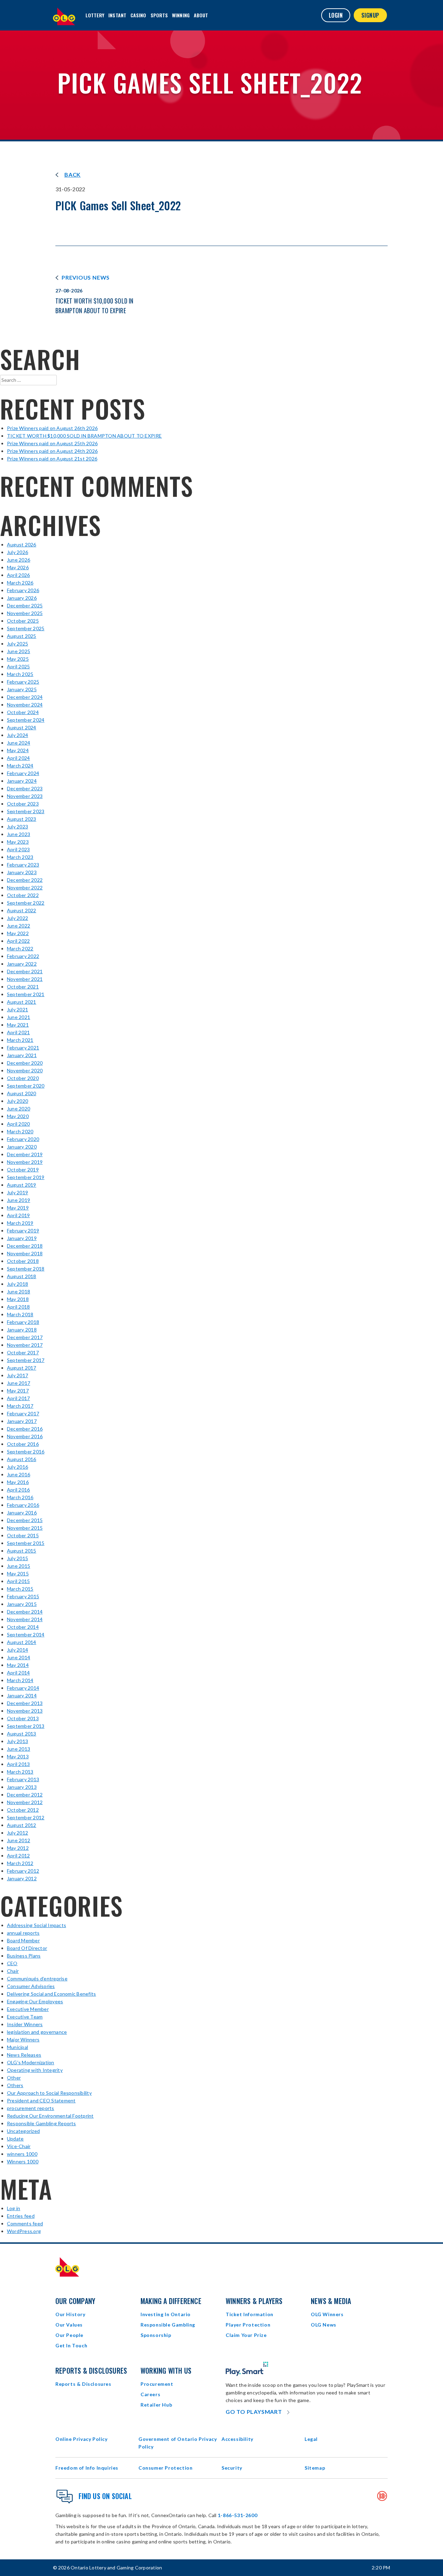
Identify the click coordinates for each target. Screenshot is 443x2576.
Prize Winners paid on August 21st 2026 (52, 459)
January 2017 (22, 1421)
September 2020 (26, 1086)
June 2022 (19, 926)
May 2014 (18, 1665)
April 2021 (18, 1032)
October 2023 (23, 804)
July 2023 (17, 827)
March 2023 (20, 857)
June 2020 (19, 1109)
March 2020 (20, 1131)
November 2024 (25, 705)
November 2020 (25, 1070)
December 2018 (25, 1246)
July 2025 (17, 644)
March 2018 (20, 1314)
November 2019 (25, 1162)
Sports (159, 15)
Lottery (95, 15)
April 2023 (18, 849)
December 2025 (25, 605)
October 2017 (23, 1352)
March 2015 (20, 1589)
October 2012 (23, 1810)
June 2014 (19, 1657)
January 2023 (22, 872)
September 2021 (26, 994)
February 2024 (23, 773)
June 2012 (19, 1840)
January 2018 (22, 1330)
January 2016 (22, 1513)
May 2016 (18, 1482)
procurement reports (31, 2108)
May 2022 (18, 933)
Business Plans (24, 1956)
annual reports (23, 1933)
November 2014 (25, 1619)
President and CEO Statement (41, 2100)
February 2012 (23, 1871)
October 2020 (23, 1078)
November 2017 (25, 1345)
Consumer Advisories (31, 1986)
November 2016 (25, 1436)
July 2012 (17, 1833)
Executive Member (28, 2009)
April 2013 (18, 1764)
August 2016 (22, 1459)
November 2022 (25, 887)
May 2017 (18, 1391)
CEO (12, 1963)
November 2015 (25, 1528)
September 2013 (26, 1726)
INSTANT (117, 15)
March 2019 (20, 1223)
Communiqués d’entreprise (37, 1979)
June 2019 (19, 1200)
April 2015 (18, 1581)
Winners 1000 (23, 2161)
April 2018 (18, 1307)
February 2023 (23, 865)
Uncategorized (23, 2131)
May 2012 (18, 1848)
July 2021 (17, 1009)
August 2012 (22, 1825)
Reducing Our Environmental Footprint (50, 2116)
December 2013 (25, 1703)
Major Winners (23, 2039)
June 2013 (19, 1749)
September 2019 (26, 1177)
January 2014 (22, 1695)
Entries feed (21, 2216)
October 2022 (23, 895)
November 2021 (25, 979)
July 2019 (17, 1192)
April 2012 (18, 1856)
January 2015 (22, 1604)
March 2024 (20, 766)
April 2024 (18, 758)
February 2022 (23, 956)
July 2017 (17, 1375)
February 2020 (23, 1139)
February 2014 (23, 1688)
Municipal (17, 2047)
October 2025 (23, 621)
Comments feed (25, 2223)
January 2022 (22, 964)
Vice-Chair (19, 2146)
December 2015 (25, 1520)
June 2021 (19, 1017)
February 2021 (23, 1048)
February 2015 (23, 1596)
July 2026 (17, 552)
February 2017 (23, 1413)
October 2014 (23, 1627)
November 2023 (25, 796)
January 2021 (22, 1055)
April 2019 (18, 1215)
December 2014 (25, 1612)
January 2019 (22, 1238)
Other (14, 2078)
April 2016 (18, 1490)
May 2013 (18, 1756)
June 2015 (19, 1566)
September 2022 (26, 903)
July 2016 (17, 1467)
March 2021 (20, 1040)
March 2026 (20, 583)
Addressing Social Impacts (37, 1925)
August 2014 (22, 1642)
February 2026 (23, 590)
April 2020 (18, 1124)
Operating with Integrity (35, 2070)
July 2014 (17, 1650)
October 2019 (23, 1170)
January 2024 (22, 781)
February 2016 (23, 1505)
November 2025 (25, 613)
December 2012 (25, 1795)
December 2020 (25, 1063)
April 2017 (18, 1398)
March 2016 (20, 1497)
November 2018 (25, 1253)
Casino (138, 15)
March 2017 (20, 1406)
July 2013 (17, 1741)
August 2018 (22, 1276)
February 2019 (23, 1230)
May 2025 (18, 659)
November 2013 (25, 1711)
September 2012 (26, 1817)
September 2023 (26, 811)
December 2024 (25, 697)
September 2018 (26, 1269)
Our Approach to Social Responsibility (49, 2093)
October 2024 (23, 712)
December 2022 (25, 880)
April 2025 (18, 666)
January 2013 (22, 1787)
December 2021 (25, 971)
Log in (13, 2208)
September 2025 (26, 628)
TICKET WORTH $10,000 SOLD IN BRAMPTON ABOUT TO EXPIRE (84, 436)
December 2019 (25, 1154)
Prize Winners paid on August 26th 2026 (52, 428)
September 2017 (26, 1360)
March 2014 (20, 1680)
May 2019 (18, 1208)
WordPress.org (24, 2231)
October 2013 (23, 1718)
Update (15, 2139)
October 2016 (23, 1444)
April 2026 (18, 575)
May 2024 (18, 750)
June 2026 (19, 560)
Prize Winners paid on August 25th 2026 (52, 443)
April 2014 (18, 1673)
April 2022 (18, 941)
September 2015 (26, 1543)
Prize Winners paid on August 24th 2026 (52, 451)
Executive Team (25, 2017)
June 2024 (19, 743)
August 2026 (22, 544)
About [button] (201, 15)
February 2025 (23, 682)
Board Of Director (27, 1948)
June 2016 (19, 1474)
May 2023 (18, 842)
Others (15, 2085)
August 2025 (22, 636)
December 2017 (25, 1337)
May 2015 (18, 1573)
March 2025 (20, 674)
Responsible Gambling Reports (42, 2123)
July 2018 (17, 1284)
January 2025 (22, 689)
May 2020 (18, 1116)
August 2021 (22, 1002)
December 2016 (25, 1429)
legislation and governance (37, 2032)
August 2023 (22, 819)
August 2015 (22, 1551)
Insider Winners (25, 2024)
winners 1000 (22, 2154)
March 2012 (20, 1863)
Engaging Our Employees (35, 2001)
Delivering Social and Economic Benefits (51, 1994)
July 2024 (17, 735)
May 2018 (18, 1299)
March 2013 (20, 1772)
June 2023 (19, 834)
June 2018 (19, 1291)
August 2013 (22, 1734)
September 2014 (26, 1634)
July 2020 (17, 1101)
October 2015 (23, 1535)
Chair (13, 1971)
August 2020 (22, 1093)
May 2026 (18, 567)
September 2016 (26, 1452)
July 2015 (17, 1558)
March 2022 (20, 948)
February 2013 (23, 1779)
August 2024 (22, 727)
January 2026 (22, 598)
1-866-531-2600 (237, 2515)
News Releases (24, 2055)
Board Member (23, 1940)
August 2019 (22, 1185)
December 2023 (25, 788)
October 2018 (23, 1261)
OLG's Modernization (31, 2062)
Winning (181, 15)
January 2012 (22, 1878)
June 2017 (19, 1383)
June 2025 (19, 651)
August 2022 (22, 910)
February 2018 (23, 1322)
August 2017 (22, 1368)
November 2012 (25, 1802)
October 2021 (23, 987)
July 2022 (17, 918)
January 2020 (22, 1147)
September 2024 (26, 720)
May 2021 (18, 1025)
